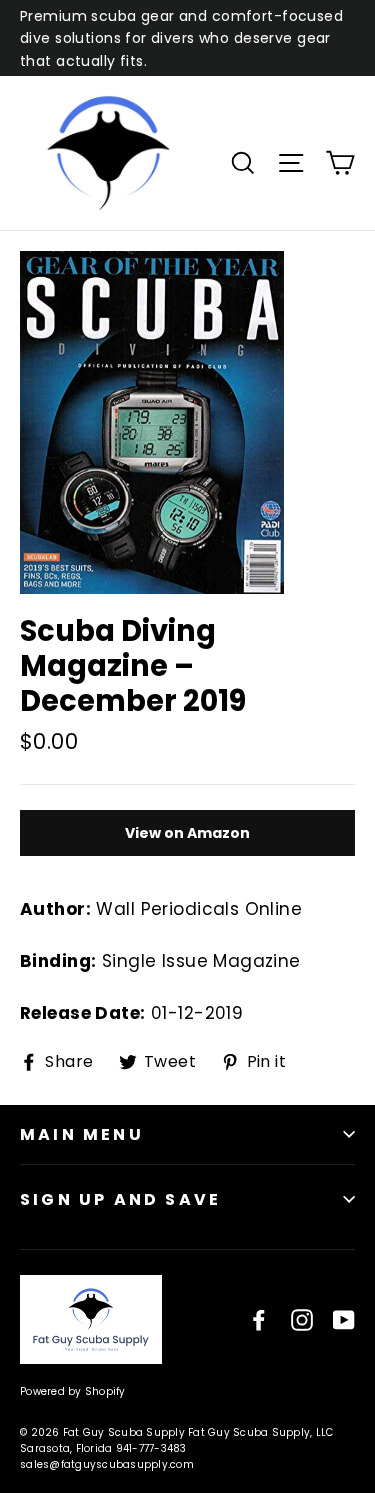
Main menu (82, 1134)
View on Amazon (187, 833)
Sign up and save (120, 1199)
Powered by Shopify (73, 1391)
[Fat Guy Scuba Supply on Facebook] (259, 1319)
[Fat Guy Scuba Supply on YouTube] (344, 1319)
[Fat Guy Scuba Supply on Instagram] (302, 1319)
